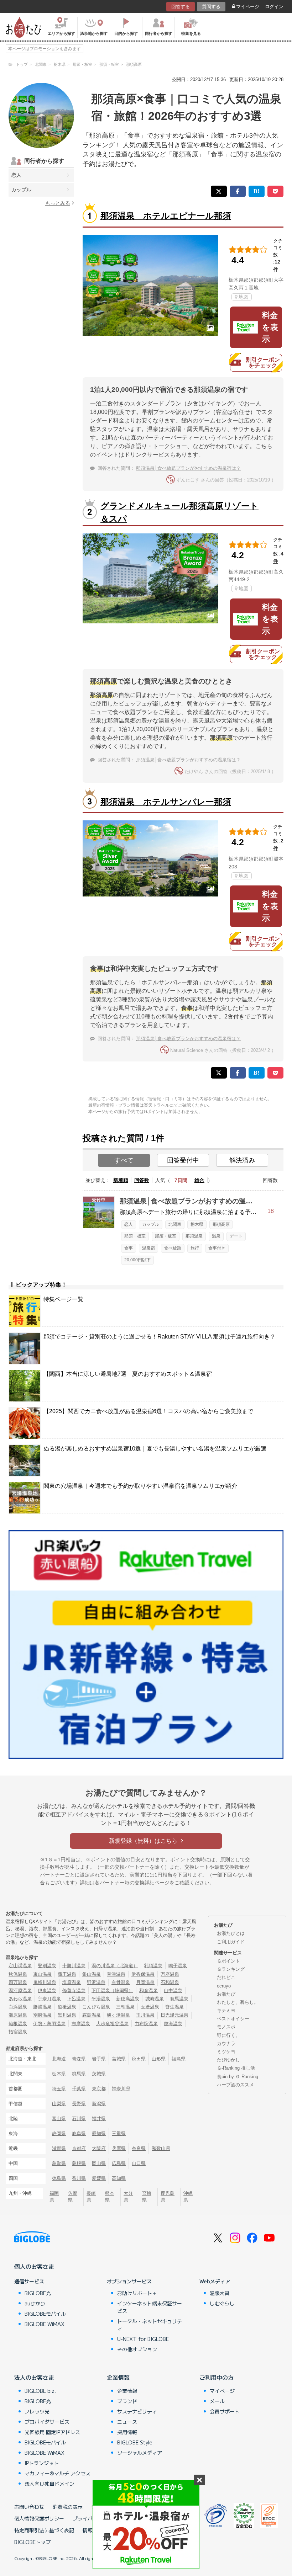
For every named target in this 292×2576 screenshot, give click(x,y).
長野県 (79, 2104)
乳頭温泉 (153, 1966)
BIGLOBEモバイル (45, 2314)
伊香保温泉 (143, 1974)
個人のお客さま (34, 2266)
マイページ (248, 7)
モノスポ (226, 2027)
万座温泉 (170, 1974)
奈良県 (139, 2148)
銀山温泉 (92, 1974)
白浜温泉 (18, 2007)
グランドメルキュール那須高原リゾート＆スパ (179, 512)
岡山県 (99, 2163)
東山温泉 (42, 1974)
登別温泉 (47, 1966)
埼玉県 (59, 2089)
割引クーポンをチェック (263, 363)
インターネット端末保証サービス (150, 2307)
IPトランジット (42, 2463)
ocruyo (224, 1986)
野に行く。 (228, 2035)
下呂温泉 (76, 1999)
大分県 (128, 2197)
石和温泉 (170, 1982)
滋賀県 (59, 2148)
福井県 (99, 2119)
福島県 (179, 2059)
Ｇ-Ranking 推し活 (236, 2068)
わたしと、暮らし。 (238, 2002)
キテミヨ (226, 2010)
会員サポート (225, 2411)
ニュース (127, 2422)
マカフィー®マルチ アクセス (58, 2473)
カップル (21, 190)
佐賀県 (73, 2197)
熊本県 (110, 2197)
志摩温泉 (81, 2024)
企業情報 (118, 2377)
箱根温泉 (18, 2024)
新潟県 (99, 2104)
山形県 (159, 2059)
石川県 (79, 2119)
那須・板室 (135, 1236)
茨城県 (99, 2074)
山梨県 (59, 2104)
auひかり (35, 2303)
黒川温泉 (67, 2015)
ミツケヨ (226, 2052)
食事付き (217, 1248)
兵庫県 (119, 2148)
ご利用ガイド (231, 1942)
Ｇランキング (231, 1969)
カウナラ (226, 2043)
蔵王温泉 (67, 1974)
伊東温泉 (47, 1990)
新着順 (121, 1180)
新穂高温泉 (128, 1999)
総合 (199, 1180)
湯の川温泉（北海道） (115, 1966)
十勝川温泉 (74, 1966)
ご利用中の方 (217, 2377)
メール (217, 2401)
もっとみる (58, 203)
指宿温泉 (18, 2032)
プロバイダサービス (47, 2422)
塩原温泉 (72, 1982)
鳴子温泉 (178, 1966)
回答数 (142, 1180)
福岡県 (54, 2197)
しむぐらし (222, 2303)
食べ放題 (173, 1248)
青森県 (79, 2059)
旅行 (195, 1248)
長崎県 (91, 2197)
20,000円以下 (137, 1260)
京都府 (79, 2148)
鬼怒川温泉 (45, 1982)
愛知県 (99, 2133)
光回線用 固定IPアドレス (52, 2432)
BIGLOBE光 (38, 2293)
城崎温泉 (155, 1999)
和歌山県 (161, 2148)
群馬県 (79, 2074)
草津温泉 (116, 1974)
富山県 (59, 2119)
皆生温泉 (174, 2007)
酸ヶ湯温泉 (118, 2015)
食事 (129, 1248)
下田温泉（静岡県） (112, 1990)
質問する (211, 7)
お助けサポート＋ (137, 2293)
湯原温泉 (18, 2015)
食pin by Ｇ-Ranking (238, 2077)
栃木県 (197, 1224)
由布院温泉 (146, 2024)
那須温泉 (194, 1236)
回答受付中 (183, 1160)
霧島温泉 (92, 2015)
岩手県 (99, 2059)
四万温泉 (18, 1982)
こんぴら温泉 (96, 2007)
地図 (244, 297)
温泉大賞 (220, 2293)
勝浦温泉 (42, 2007)
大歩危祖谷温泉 (112, 2024)
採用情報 (127, 2432)
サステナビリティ (137, 2411)
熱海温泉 (173, 2024)
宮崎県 (147, 2197)
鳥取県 (59, 2163)
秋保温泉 (18, 1974)
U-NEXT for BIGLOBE (143, 2339)
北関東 (175, 1224)
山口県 (139, 2163)
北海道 (59, 2059)
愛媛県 (99, 2178)
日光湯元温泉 (174, 2015)
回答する (181, 7)
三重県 (119, 2133)
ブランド (127, 2401)
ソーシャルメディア (140, 2453)
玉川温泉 (145, 2015)
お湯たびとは (231, 1933)
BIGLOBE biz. (40, 2391)
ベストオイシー (233, 2019)
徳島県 (59, 2178)
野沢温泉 (96, 1982)
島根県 (79, 2163)
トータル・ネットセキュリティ (150, 2325)
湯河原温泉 (20, 1990)
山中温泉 (173, 1990)
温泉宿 (148, 1248)
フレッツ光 (37, 2411)
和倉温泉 (148, 1990)
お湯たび (226, 1994)
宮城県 (119, 2059)
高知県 (119, 2178)
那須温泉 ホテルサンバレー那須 (166, 802)
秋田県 (139, 2059)
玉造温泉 (150, 2007)
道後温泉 (67, 2007)
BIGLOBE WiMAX (45, 2324)
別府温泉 (42, 2015)
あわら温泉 (20, 1999)
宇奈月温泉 (49, 1999)
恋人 (16, 175)
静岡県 (59, 2133)
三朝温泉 (125, 2007)
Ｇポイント (228, 1961)
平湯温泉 (101, 1999)
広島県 (119, 2163)
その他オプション (137, 2349)
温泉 (216, 1236)
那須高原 (221, 1224)
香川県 (79, 2178)
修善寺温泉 (74, 1990)
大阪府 (99, 2148)
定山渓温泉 (20, 1966)
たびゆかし (228, 2060)
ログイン (274, 7)
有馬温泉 (179, 1999)
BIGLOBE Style (135, 2442)
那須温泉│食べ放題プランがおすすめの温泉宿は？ (188, 468)
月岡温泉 (145, 1982)
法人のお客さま (34, 2377)
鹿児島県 (168, 2197)
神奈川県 (121, 2089)
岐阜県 (79, 2133)
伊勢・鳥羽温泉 (49, 2024)
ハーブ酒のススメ (235, 2085)
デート (236, 1236)
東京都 (99, 2089)
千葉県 (79, 2089)
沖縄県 (188, 2197)
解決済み (242, 1160)
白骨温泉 (121, 1982)
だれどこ (226, 1977)
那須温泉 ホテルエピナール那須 (166, 216)
